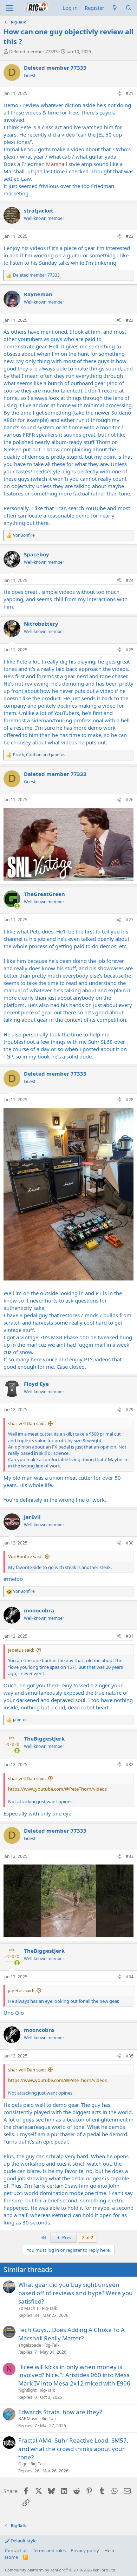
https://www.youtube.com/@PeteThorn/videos (57, 1789)
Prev (66, 2237)
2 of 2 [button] (87, 2237)
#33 (130, 1856)
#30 (130, 1543)
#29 (130, 1409)
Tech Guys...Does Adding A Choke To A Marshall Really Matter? (71, 2334)
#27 (130, 920)
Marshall (57, 164)
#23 (130, 320)
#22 (130, 236)
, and (39, 755)
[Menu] (10, 8)
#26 (130, 800)
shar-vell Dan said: (27, 1423)
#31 (130, 1636)
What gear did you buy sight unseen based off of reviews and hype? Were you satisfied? (76, 2293)
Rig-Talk (49, 2308)
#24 (130, 580)
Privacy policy (85, 2550)
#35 (130, 2056)
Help (109, 2550)
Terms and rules (49, 2550)
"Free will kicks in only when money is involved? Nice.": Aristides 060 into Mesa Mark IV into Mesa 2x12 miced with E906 (74, 2375)
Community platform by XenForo (61, 2570)
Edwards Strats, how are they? (60, 2412)
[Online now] (17, 906)
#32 (130, 1765)
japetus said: (21, 1650)
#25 (130, 650)
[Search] (129, 8)
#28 (130, 1100)
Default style (23, 2541)
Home (11, 2557)
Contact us (16, 2550)
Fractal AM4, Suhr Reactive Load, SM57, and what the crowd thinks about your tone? (73, 2449)
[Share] (119, 94)
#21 (130, 93)
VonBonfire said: (25, 1556)
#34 (130, 1977)
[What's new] (115, 8)
